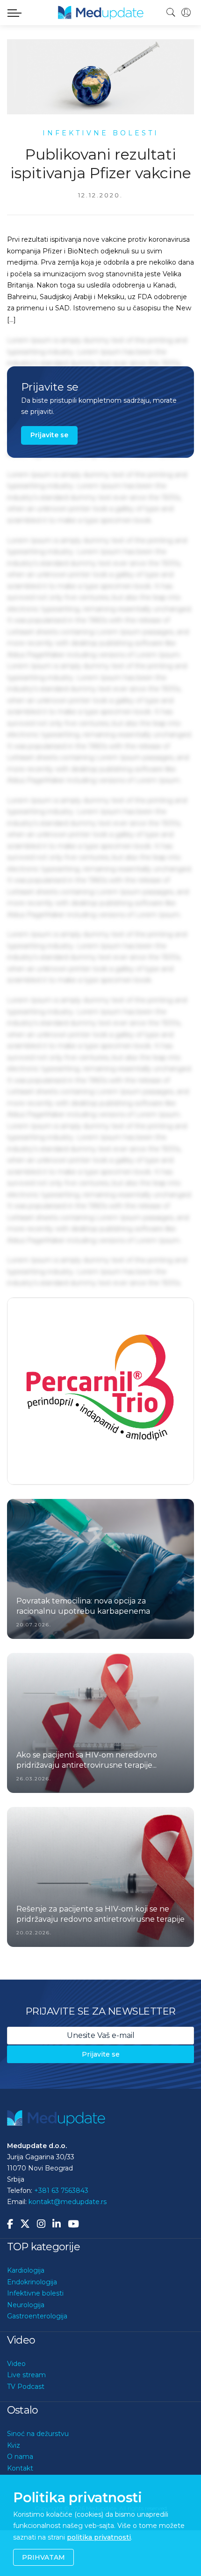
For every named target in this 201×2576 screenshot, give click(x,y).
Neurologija (26, 2305)
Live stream (26, 2375)
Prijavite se (49, 435)
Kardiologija (26, 2271)
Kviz (14, 2445)
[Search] (171, 13)
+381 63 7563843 (61, 2191)
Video (16, 2364)
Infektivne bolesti (35, 2294)
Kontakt (20, 2468)
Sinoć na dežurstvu (38, 2434)
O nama (20, 2457)
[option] (100, 1414)
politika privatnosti (99, 2537)
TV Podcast (26, 2387)
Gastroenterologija (37, 2317)
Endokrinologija (32, 2282)
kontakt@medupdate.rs (68, 2202)
